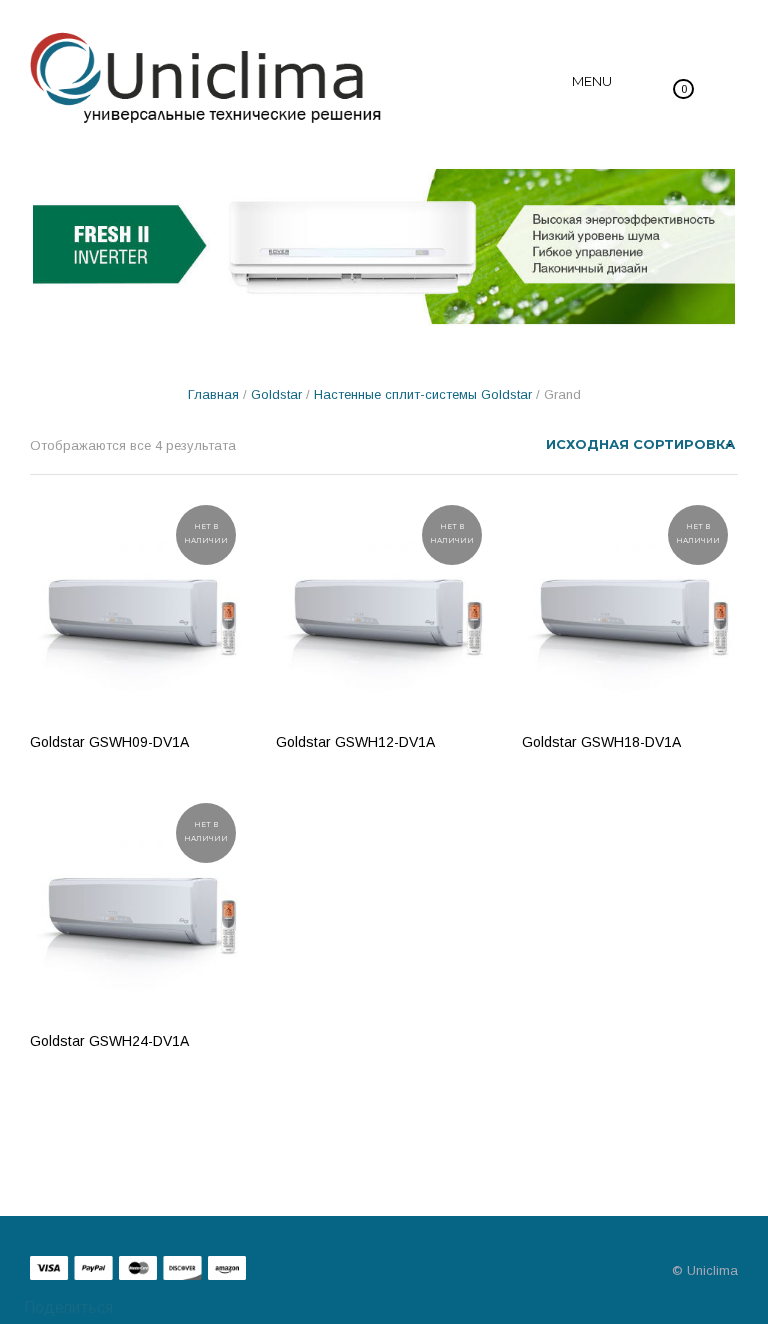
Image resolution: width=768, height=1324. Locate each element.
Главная (213, 394)
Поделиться (66, 1307)
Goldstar (276, 394)
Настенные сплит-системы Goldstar (423, 394)
